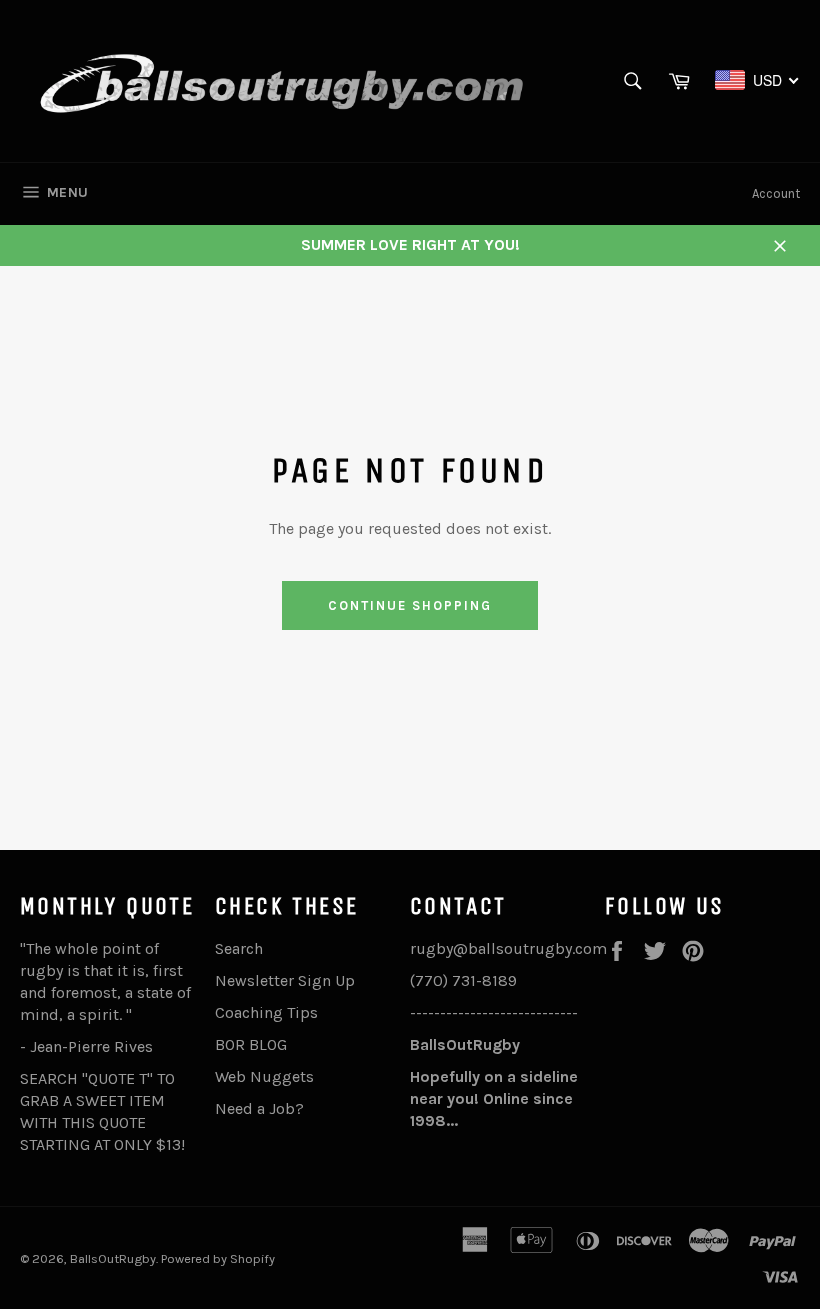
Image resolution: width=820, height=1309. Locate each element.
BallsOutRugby (113, 1258)
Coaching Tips (266, 1012)
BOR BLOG (251, 1044)
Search (239, 948)
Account (776, 193)
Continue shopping (409, 605)
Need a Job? (259, 1108)
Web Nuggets (264, 1076)
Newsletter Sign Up (285, 980)
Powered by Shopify (218, 1258)
